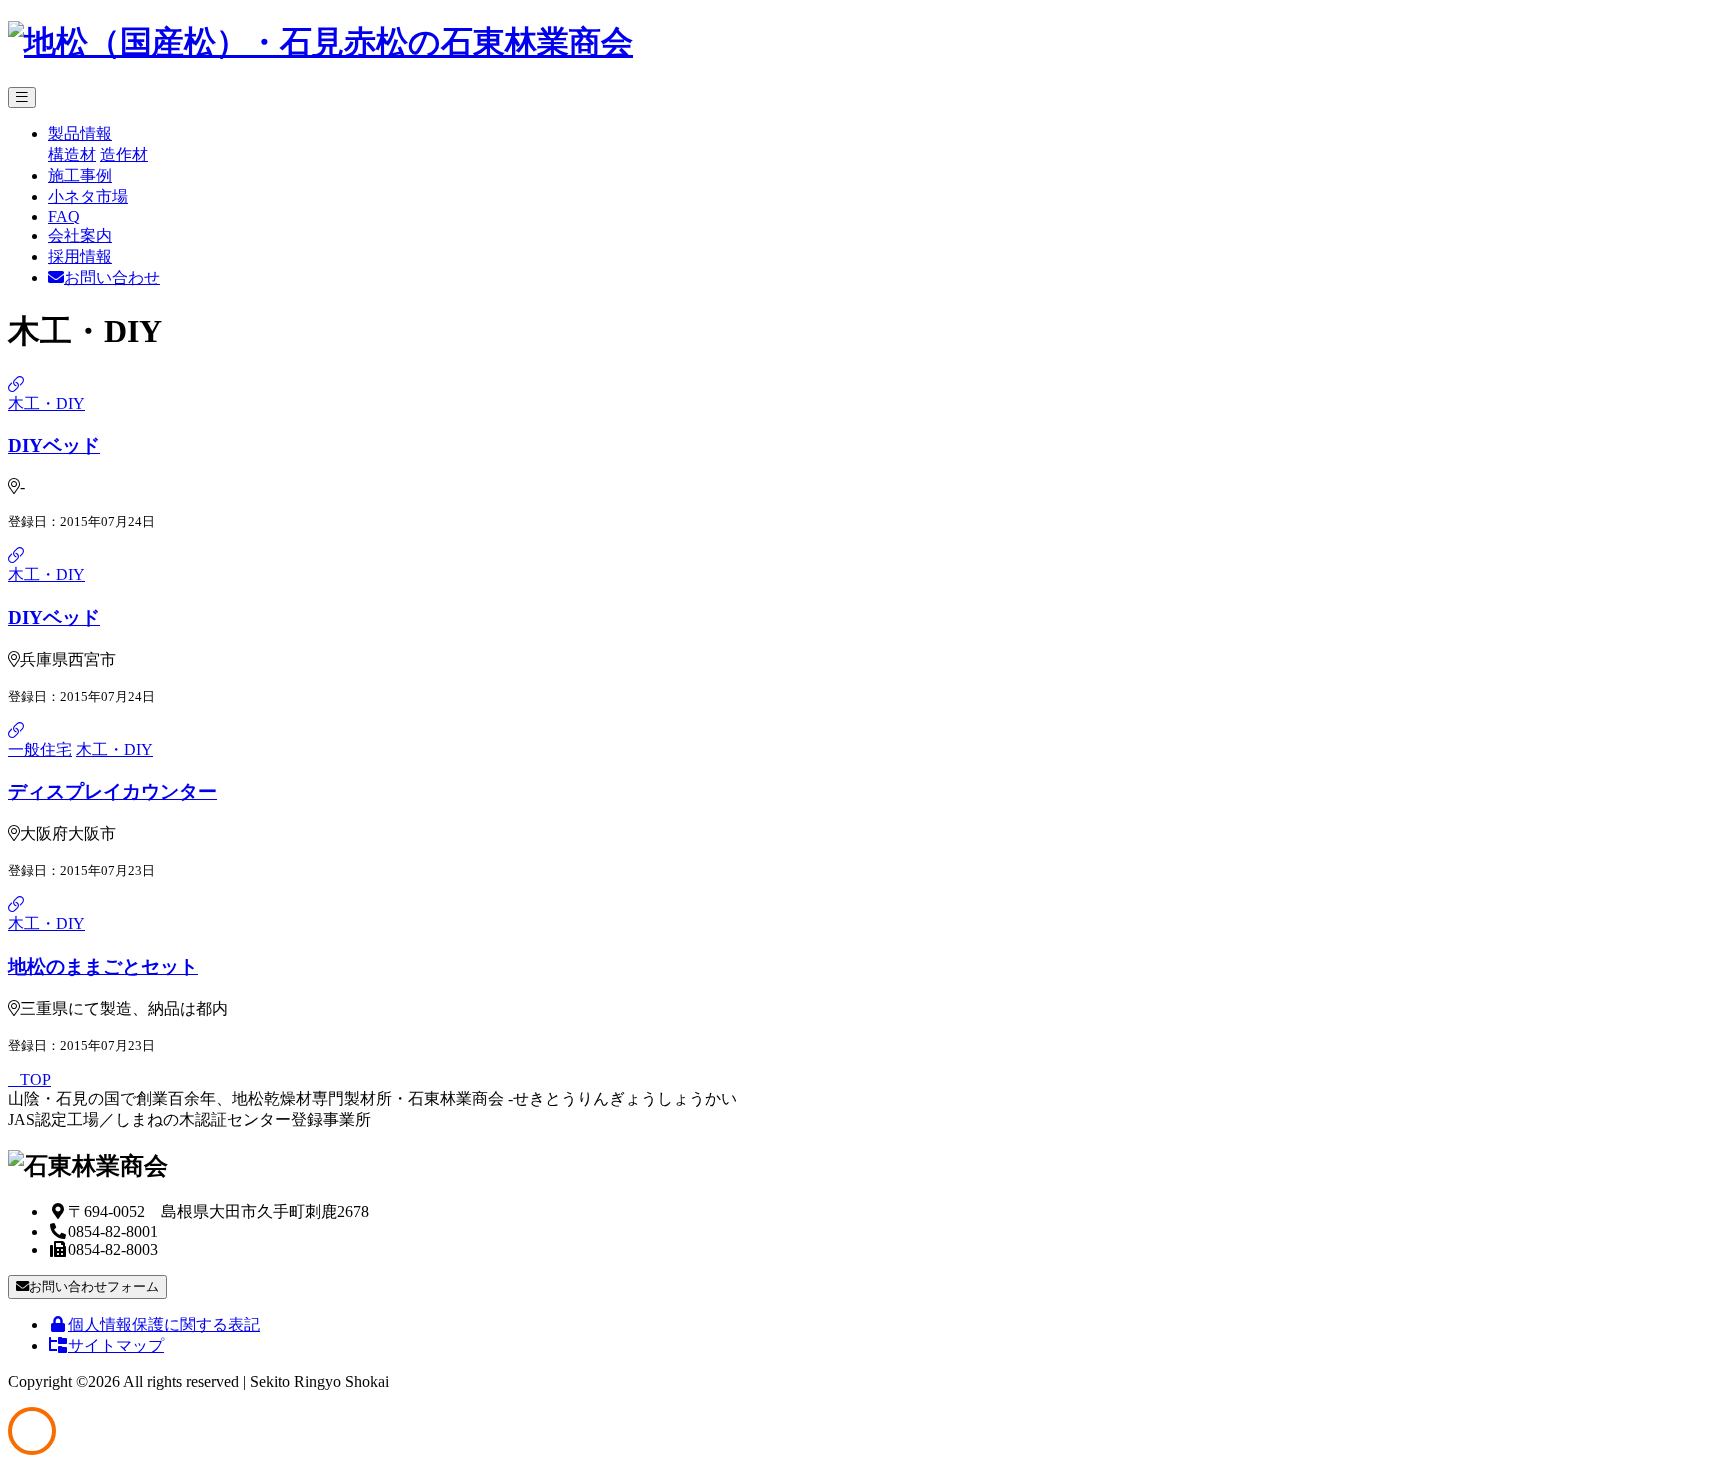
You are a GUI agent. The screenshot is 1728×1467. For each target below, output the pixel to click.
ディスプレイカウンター (112, 791)
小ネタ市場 (88, 196)
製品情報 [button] (80, 133)
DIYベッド (54, 445)
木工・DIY (46, 403)
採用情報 (80, 256)
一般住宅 (40, 749)
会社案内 (80, 235)
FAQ (64, 216)
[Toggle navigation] (22, 97)
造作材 (124, 154)
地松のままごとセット (103, 966)
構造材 (72, 154)
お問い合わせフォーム (94, 1286)
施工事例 (80, 175)
